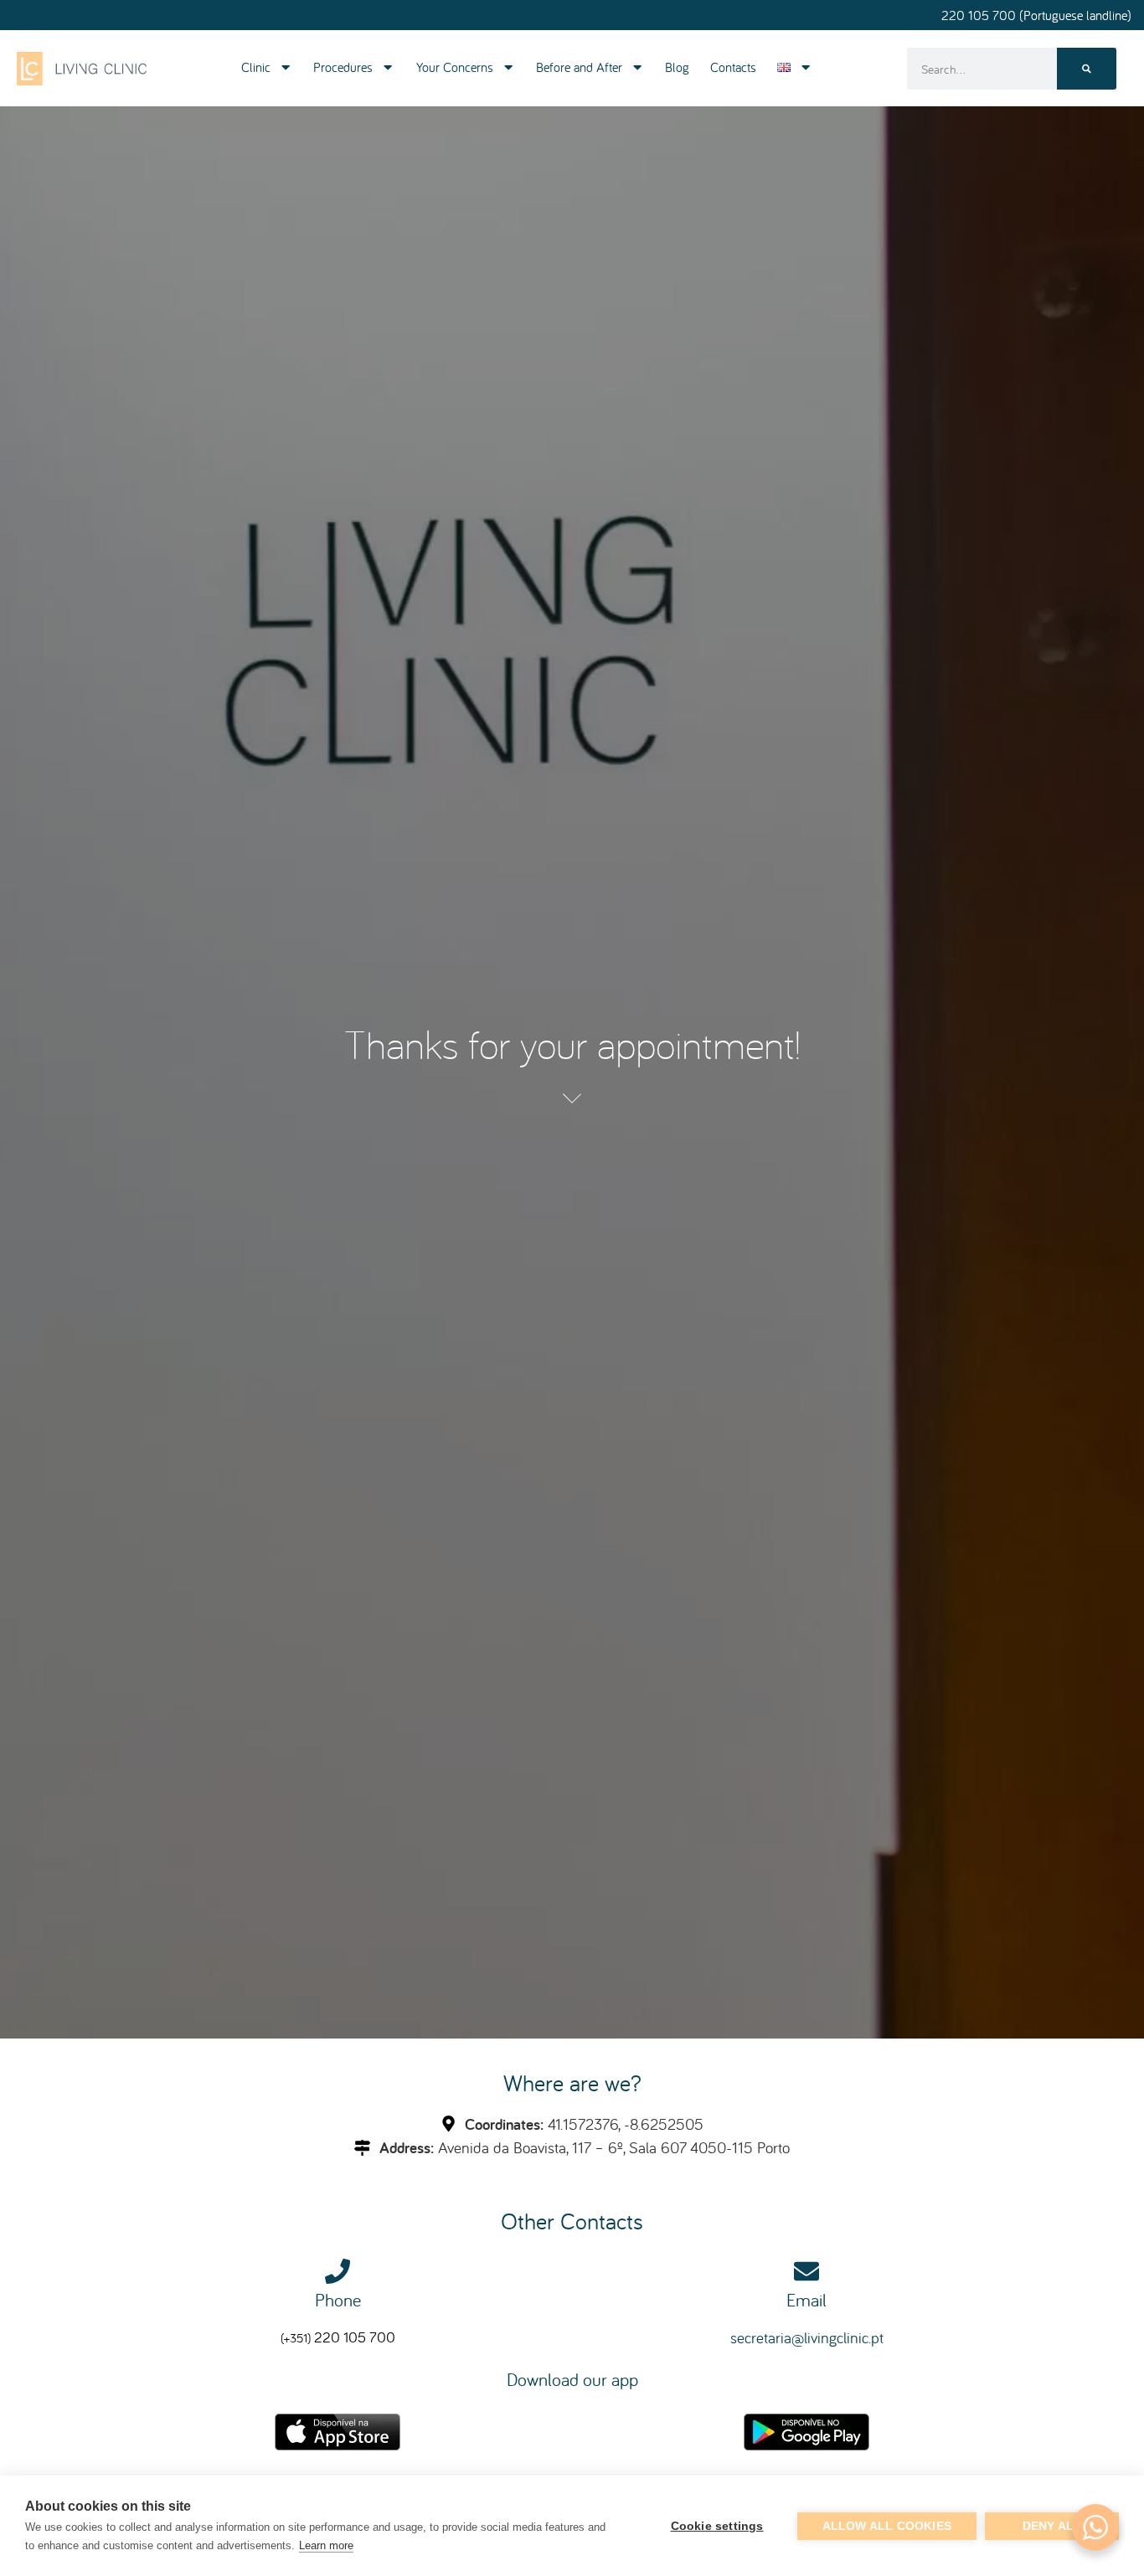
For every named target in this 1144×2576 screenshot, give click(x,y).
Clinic (256, 67)
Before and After (579, 67)
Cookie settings (717, 2526)
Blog (677, 67)
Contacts (733, 67)
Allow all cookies (887, 2526)
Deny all (1052, 2526)
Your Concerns (455, 67)
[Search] (1087, 69)
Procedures (343, 67)
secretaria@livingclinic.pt (807, 2337)
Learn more (326, 2545)
